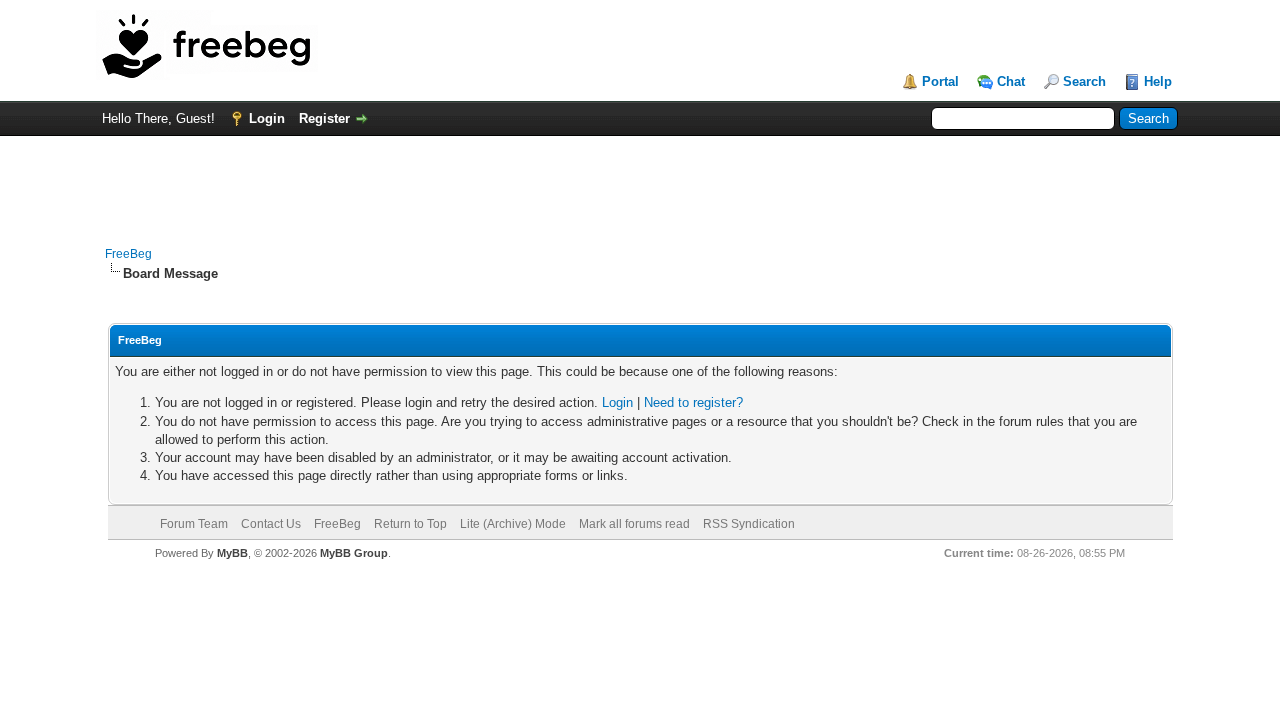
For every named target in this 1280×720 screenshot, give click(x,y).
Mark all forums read (634, 524)
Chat (1011, 81)
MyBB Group (354, 553)
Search (1084, 81)
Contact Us (271, 524)
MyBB (232, 553)
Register (324, 118)
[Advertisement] (640, 181)
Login (267, 118)
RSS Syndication (749, 524)
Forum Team (194, 524)
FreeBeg (128, 254)
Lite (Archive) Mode (513, 524)
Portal (940, 81)
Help (1158, 81)
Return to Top (410, 524)
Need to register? (693, 402)
